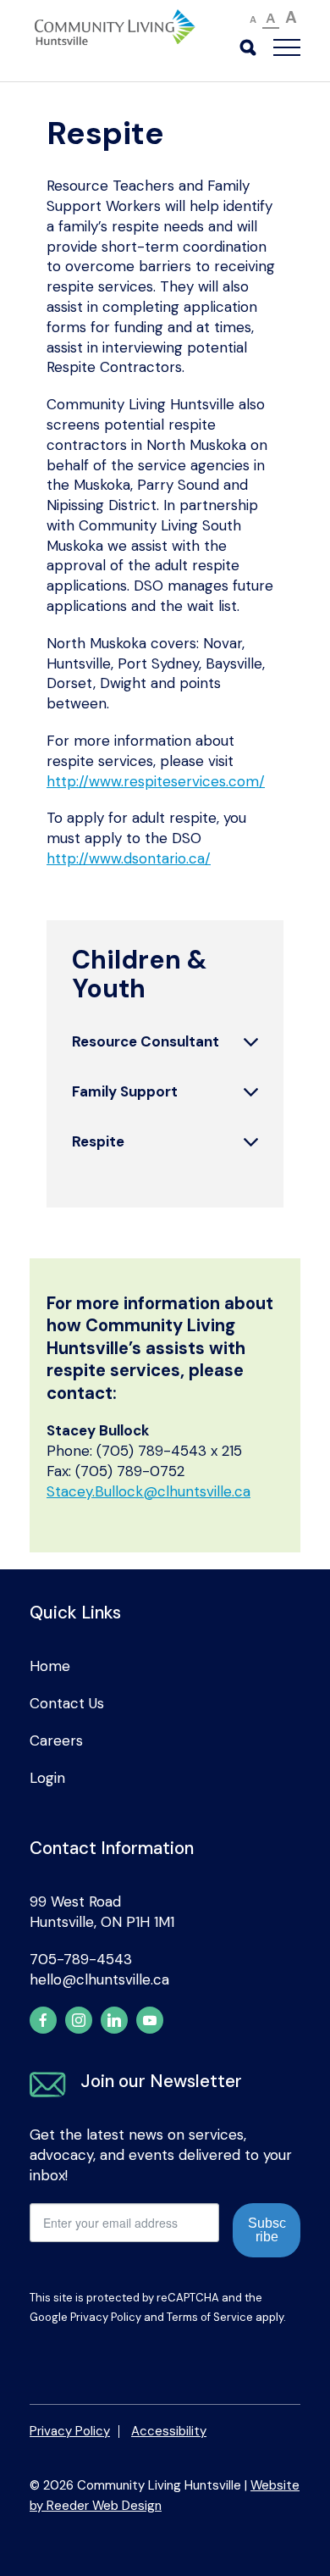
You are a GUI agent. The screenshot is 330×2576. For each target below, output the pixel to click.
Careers (56, 1740)
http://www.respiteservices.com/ (156, 781)
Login (47, 1778)
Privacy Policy (106, 2317)
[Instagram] (79, 2020)
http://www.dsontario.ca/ (129, 858)
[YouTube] (150, 2020)
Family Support (125, 1091)
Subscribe (267, 2230)
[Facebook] (43, 2020)
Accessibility (169, 2431)
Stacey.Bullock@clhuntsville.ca (148, 1491)
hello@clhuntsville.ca (99, 1979)
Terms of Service (210, 2317)
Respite (98, 1141)
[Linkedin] (114, 2020)
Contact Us (67, 1703)
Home (50, 1666)
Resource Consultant (146, 1041)
